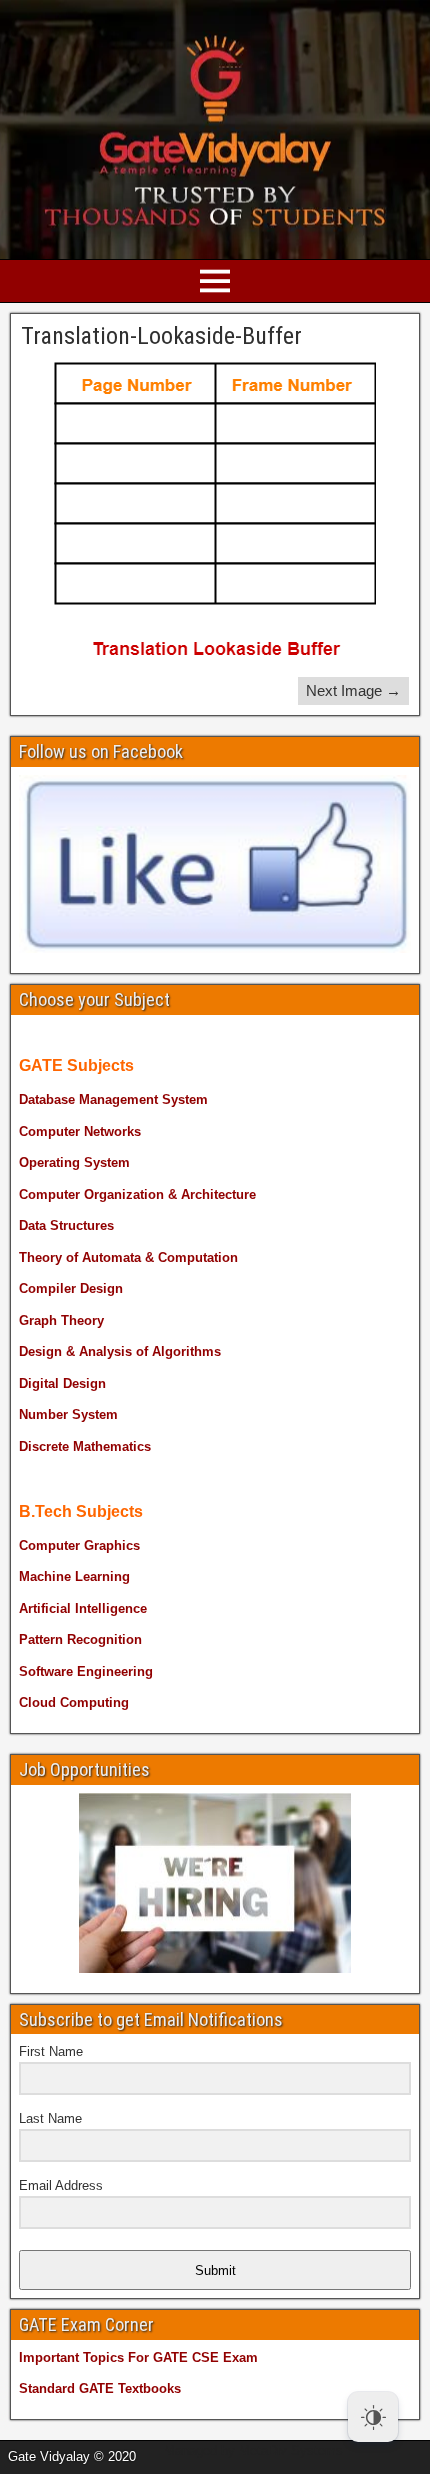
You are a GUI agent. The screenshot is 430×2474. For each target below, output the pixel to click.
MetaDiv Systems (291, 2450)
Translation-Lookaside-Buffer (161, 336)
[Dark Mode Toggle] (373, 2417)
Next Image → (353, 690)
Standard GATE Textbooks (100, 2388)
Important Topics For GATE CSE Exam (138, 2357)
